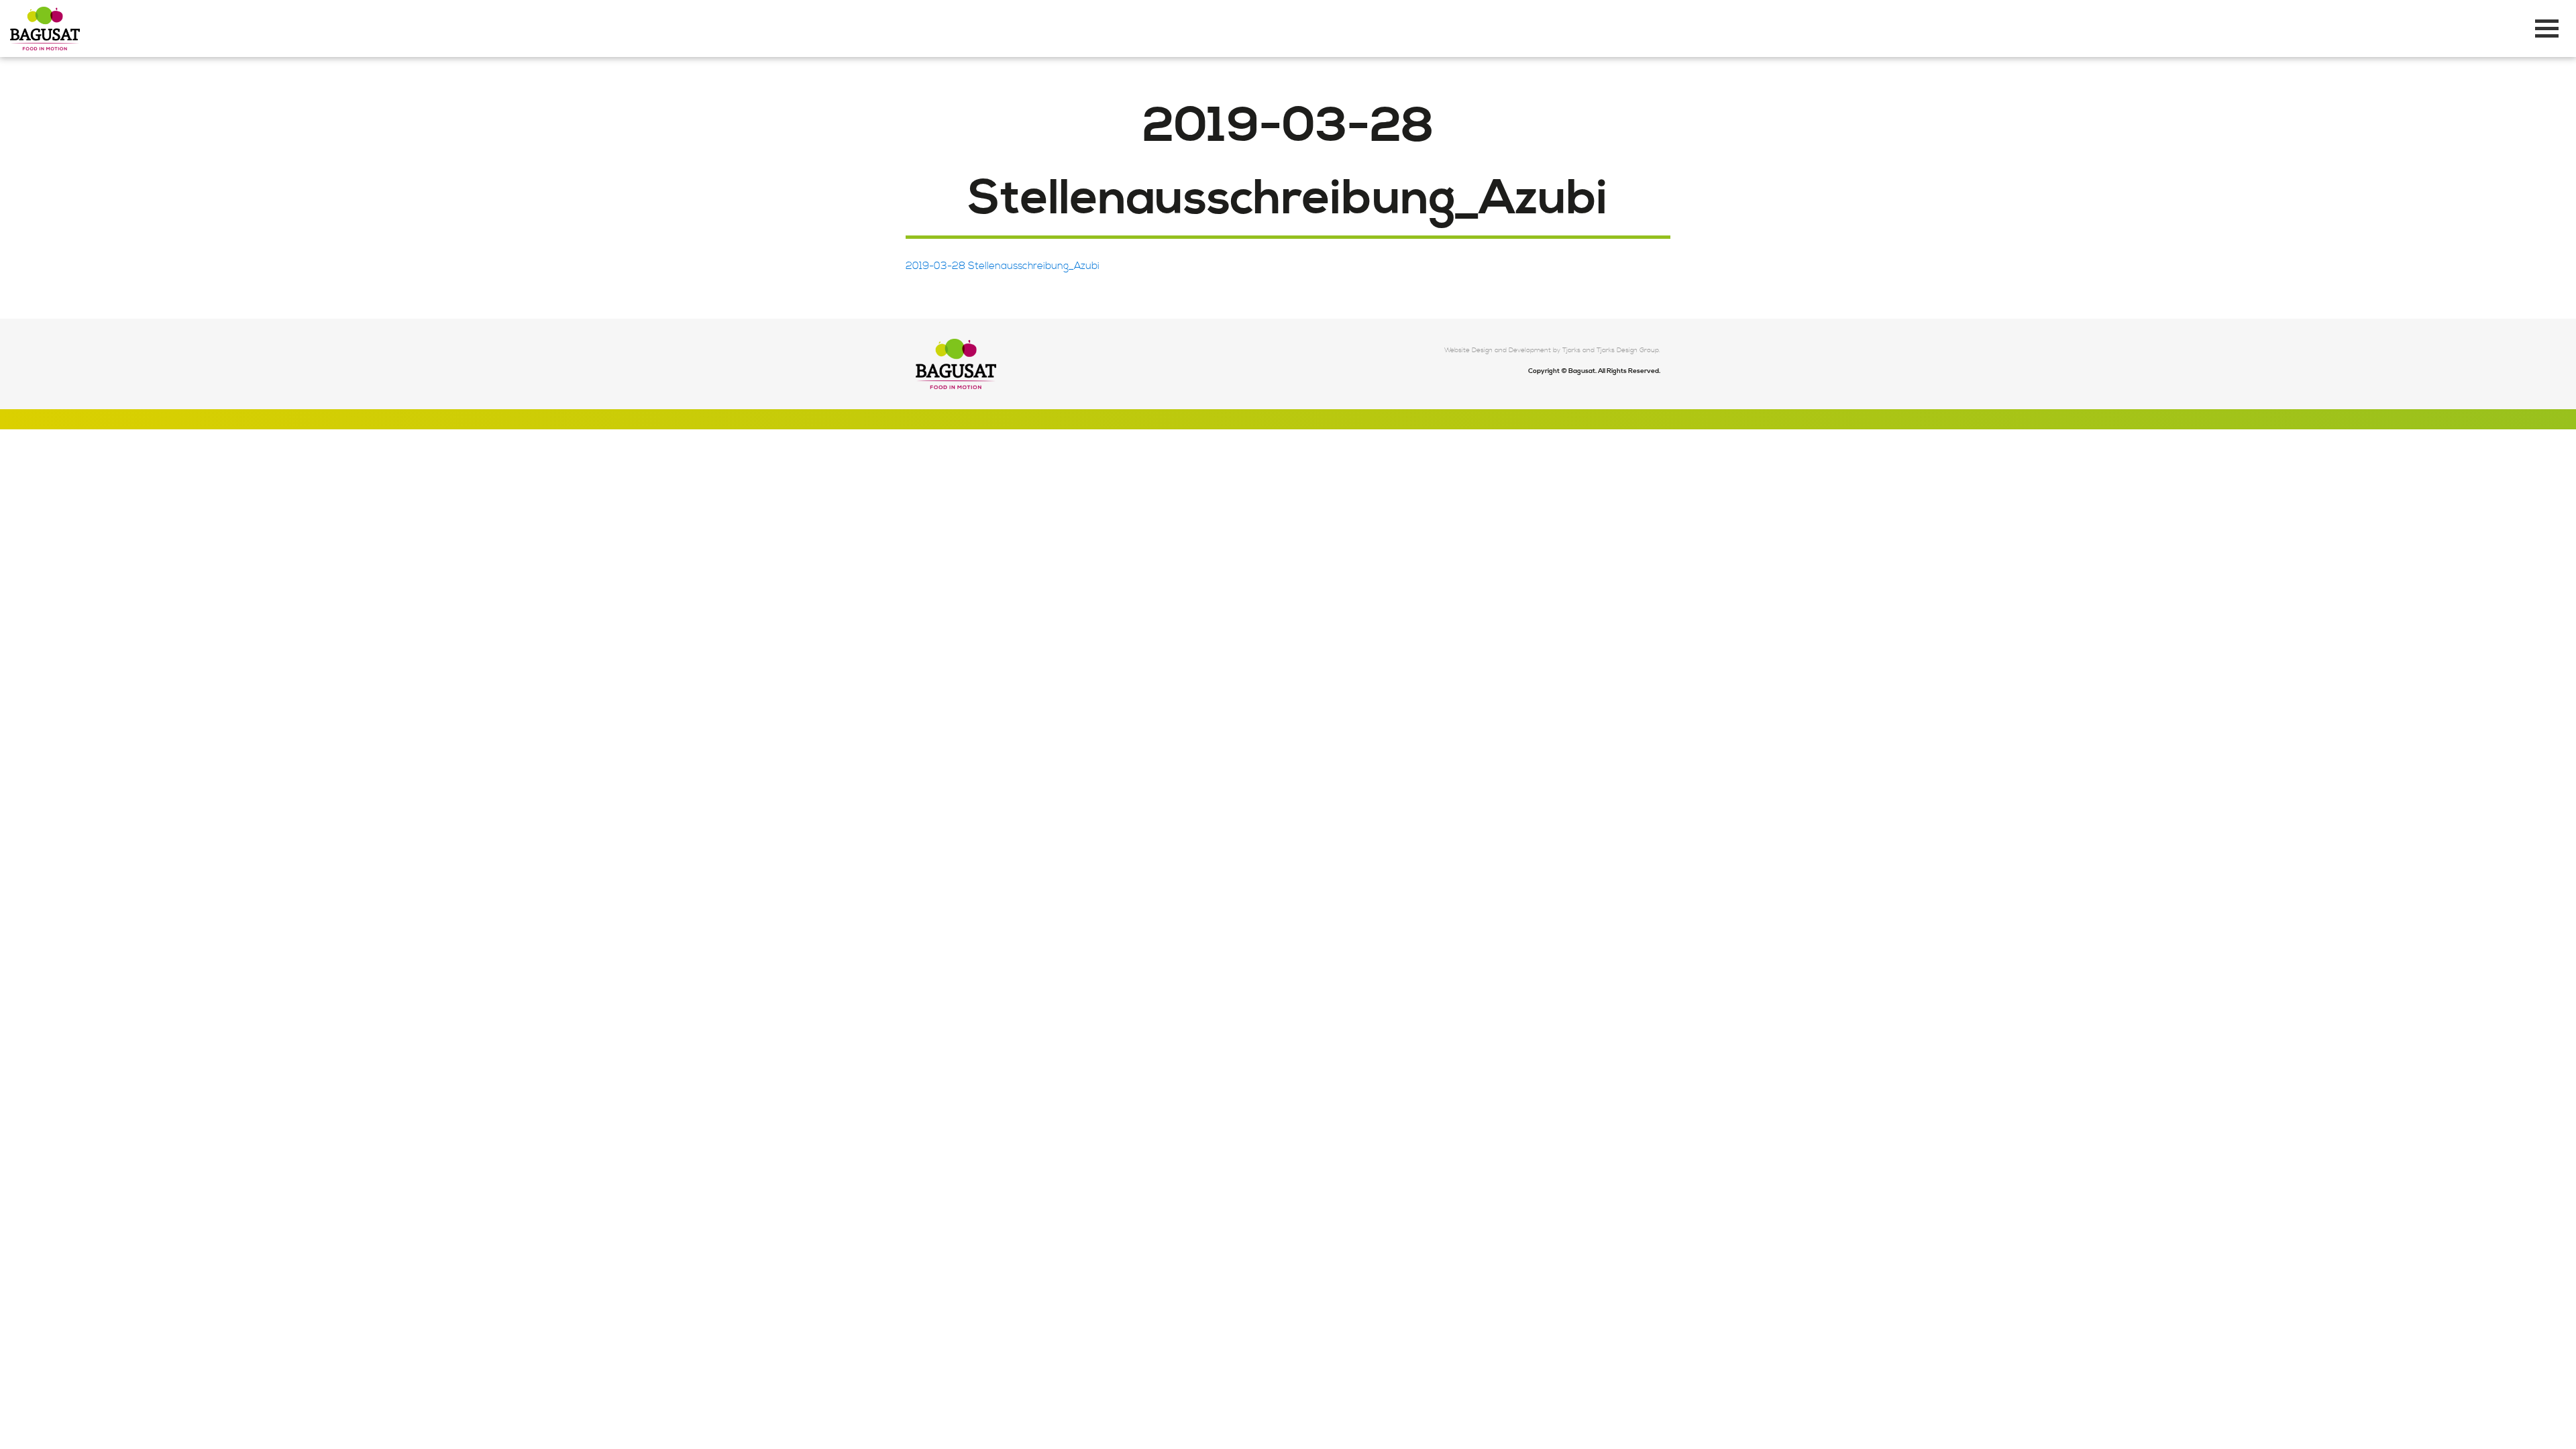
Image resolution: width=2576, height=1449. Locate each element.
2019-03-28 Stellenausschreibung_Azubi (1003, 266)
